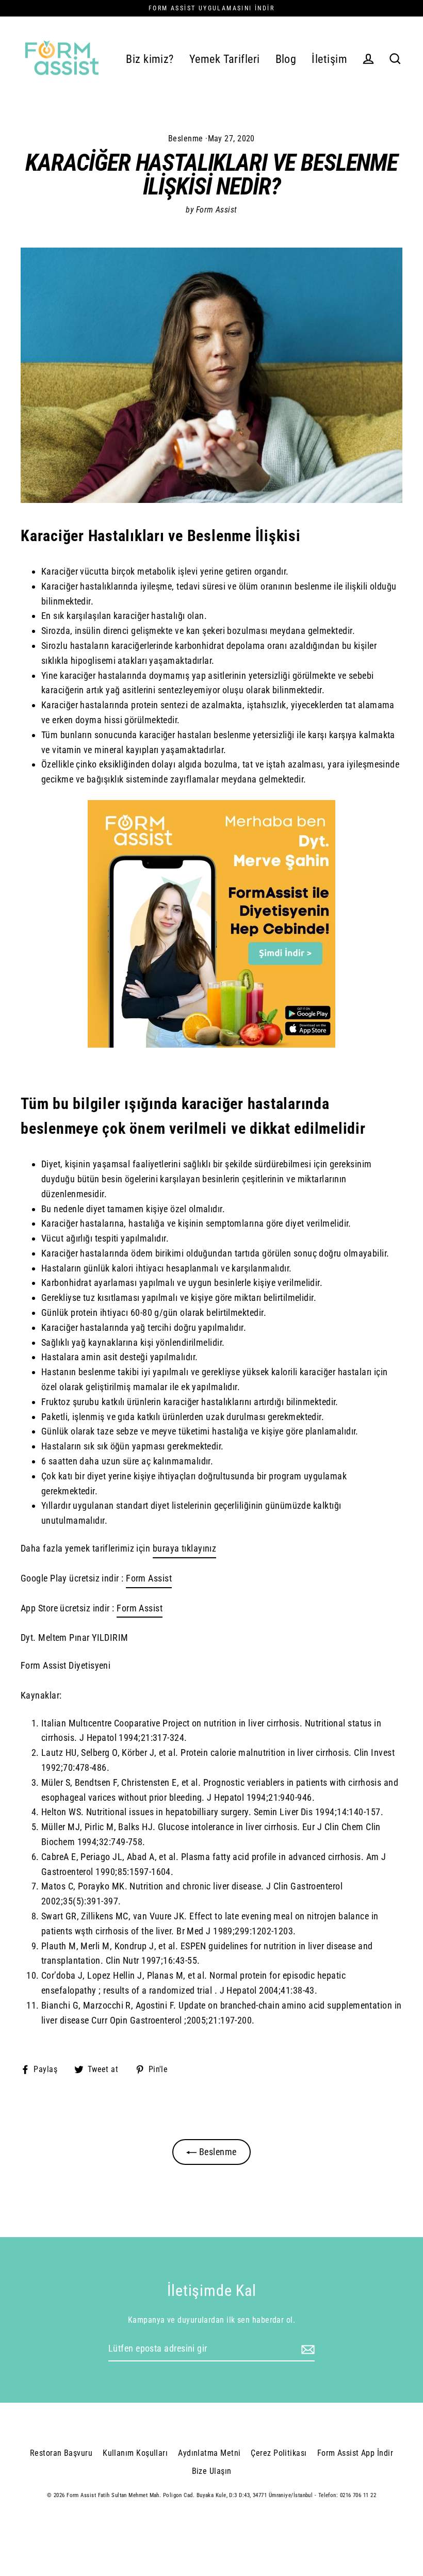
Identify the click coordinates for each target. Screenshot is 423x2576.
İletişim (329, 59)
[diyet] (211, 1044)
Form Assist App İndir (355, 2453)
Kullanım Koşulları (135, 2453)
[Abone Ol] (306, 2349)
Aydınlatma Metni (209, 2453)
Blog (286, 59)
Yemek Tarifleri (225, 59)
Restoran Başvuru (61, 2453)
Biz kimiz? (150, 59)
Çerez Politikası (279, 2453)
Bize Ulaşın (212, 2471)
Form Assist (149, 1578)
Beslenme (186, 138)
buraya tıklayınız (185, 1548)
